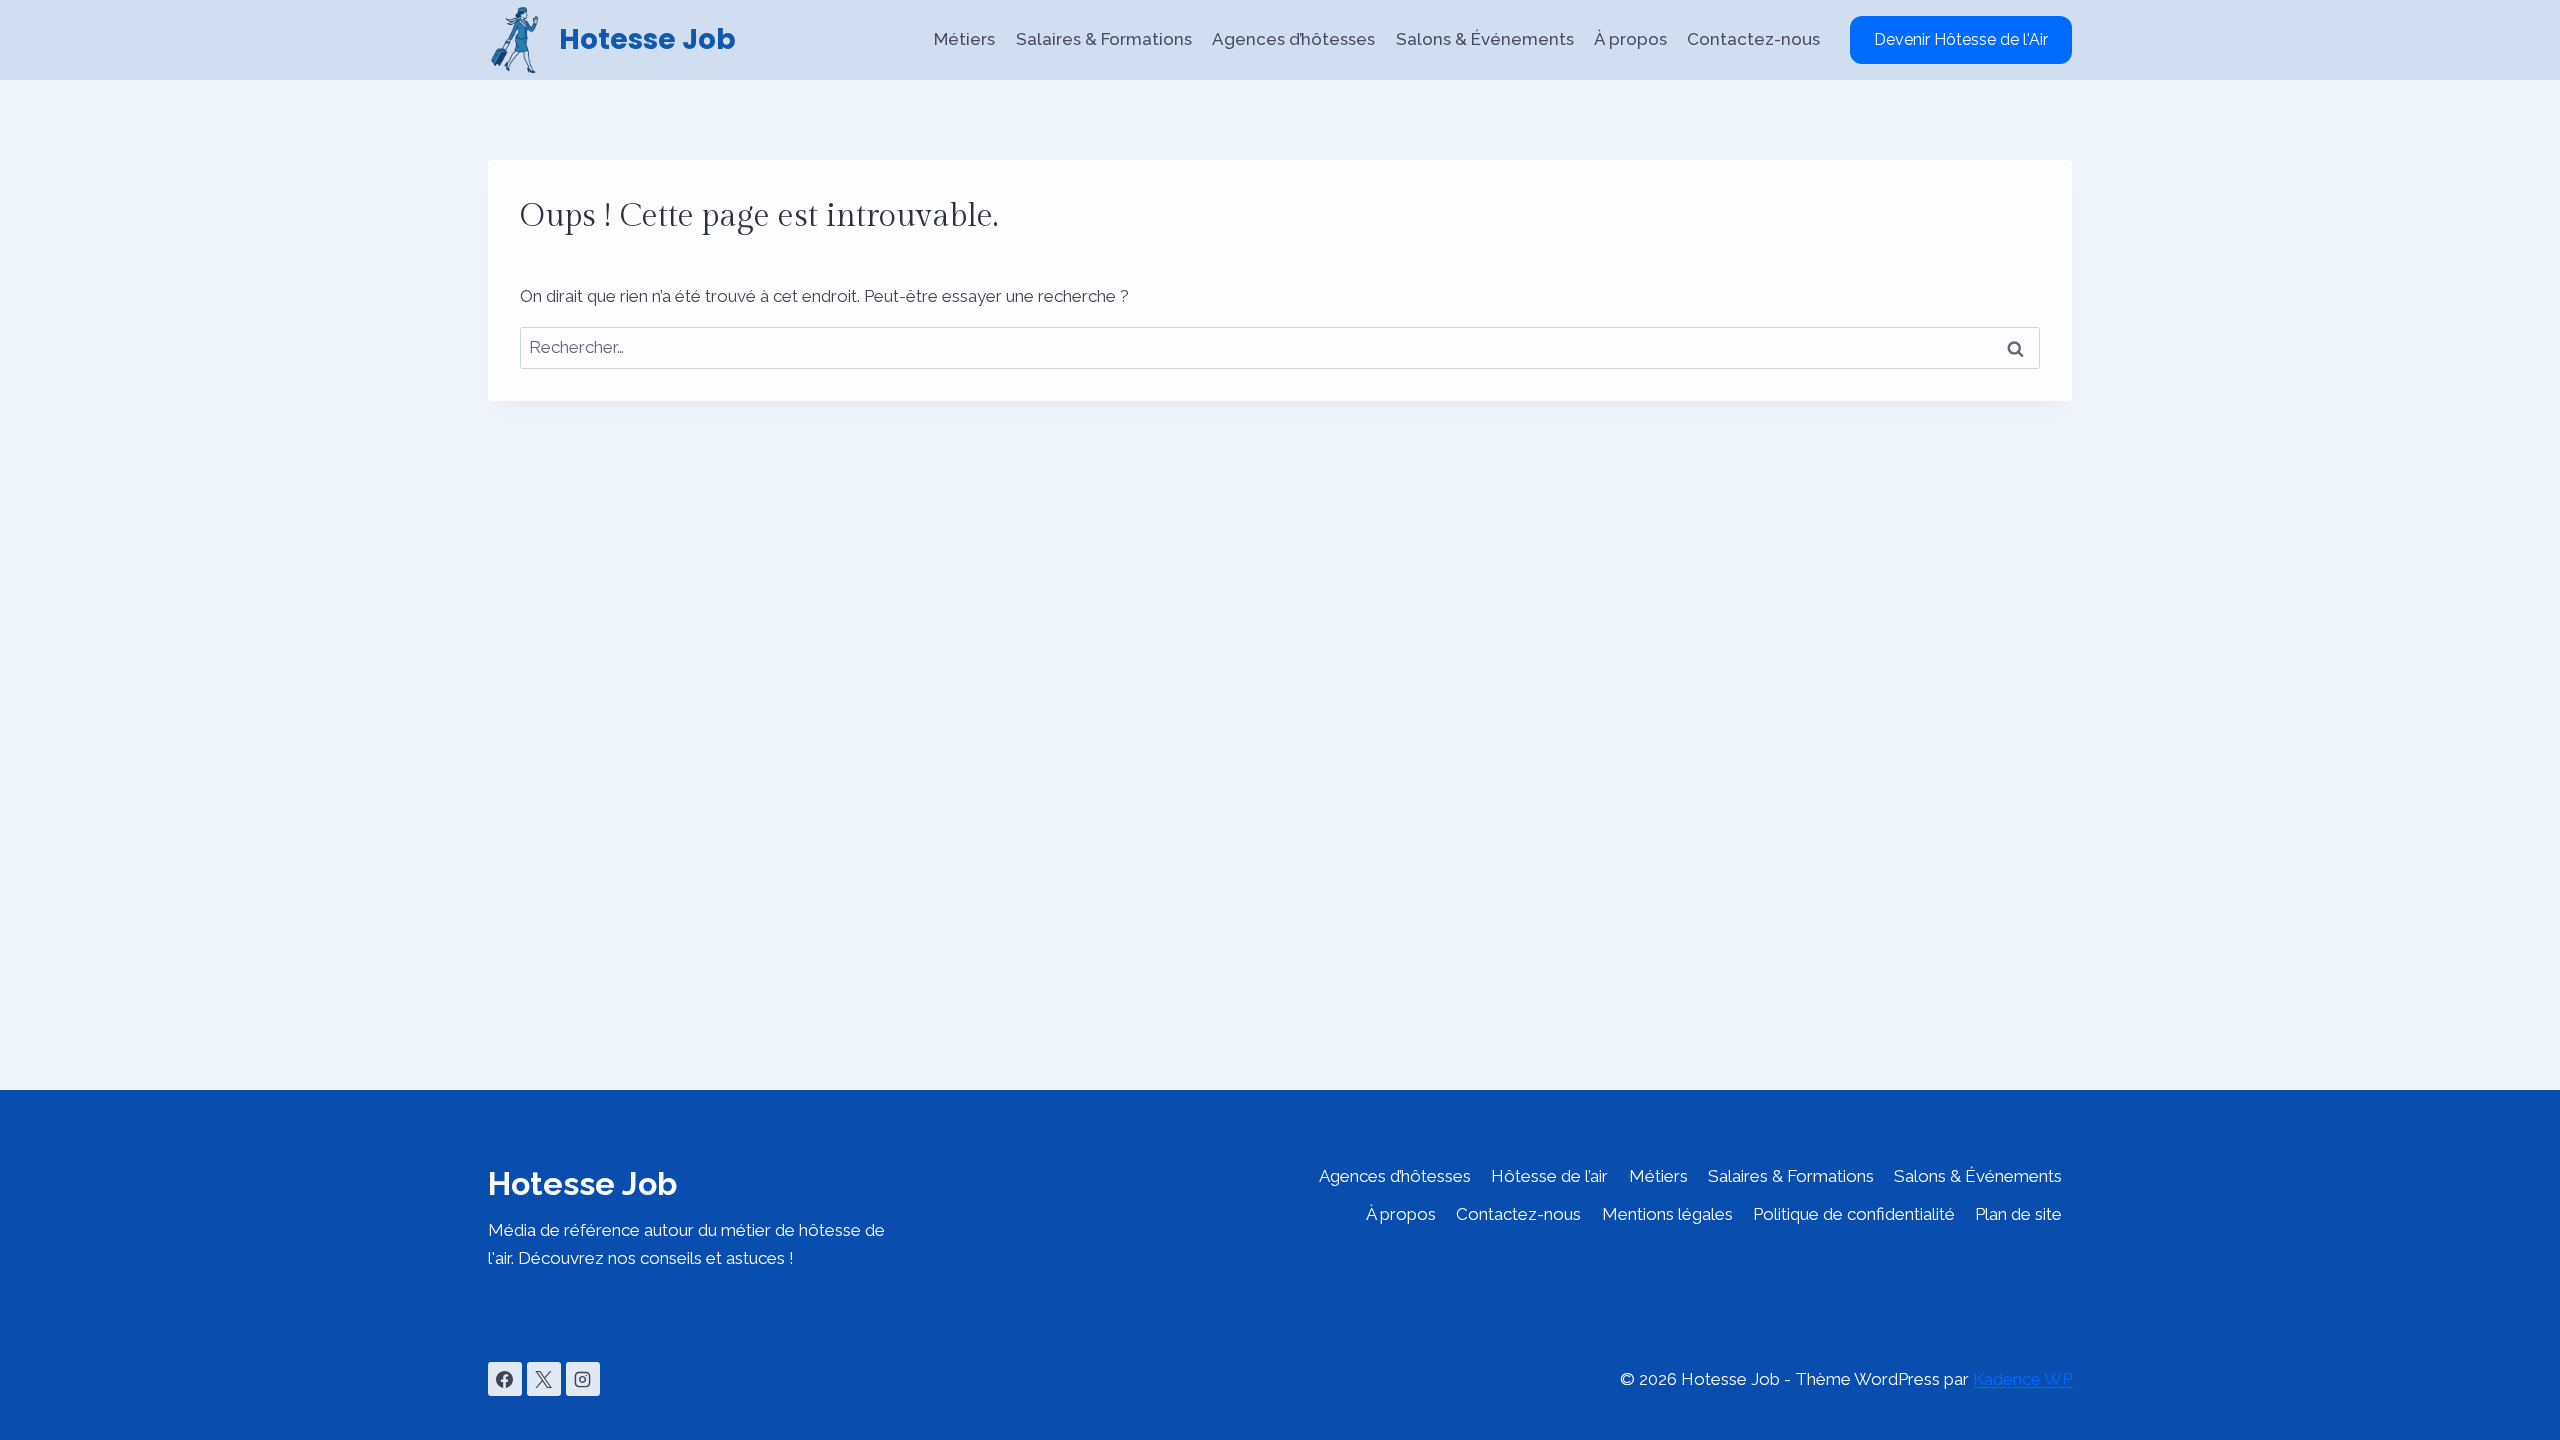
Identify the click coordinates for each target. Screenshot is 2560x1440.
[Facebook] (505, 1379)
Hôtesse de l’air (1549, 1176)
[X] (544, 1379)
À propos (1630, 39)
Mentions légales (1667, 1214)
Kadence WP (2022, 1379)
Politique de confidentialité (1854, 1214)
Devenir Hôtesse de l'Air (1961, 39)
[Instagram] (583, 1379)
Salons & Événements (1485, 39)
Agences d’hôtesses (1293, 39)
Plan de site (2018, 1214)
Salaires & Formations (1104, 39)
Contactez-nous (1753, 39)
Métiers (964, 39)
